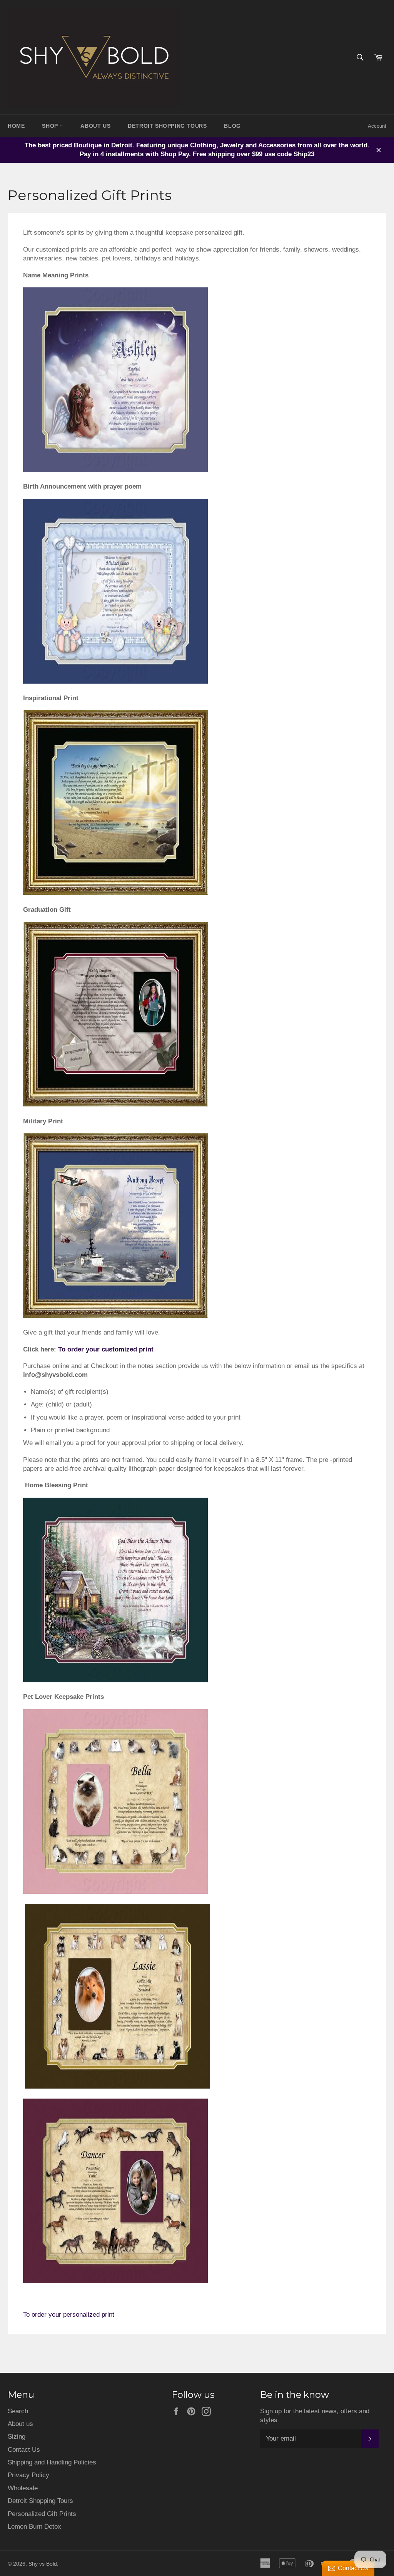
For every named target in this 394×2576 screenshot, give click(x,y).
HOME (16, 126)
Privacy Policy (28, 2475)
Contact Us (24, 2450)
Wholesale (23, 2488)
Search (18, 2411)
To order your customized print (106, 1349)
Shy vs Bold (43, 2564)
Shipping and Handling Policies (52, 2462)
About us (20, 2424)
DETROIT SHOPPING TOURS (167, 126)
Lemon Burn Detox (34, 2527)
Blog (232, 126)
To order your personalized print (70, 2315)
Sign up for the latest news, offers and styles (315, 2416)
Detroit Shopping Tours (40, 2501)
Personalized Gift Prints (42, 2514)
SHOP (51, 126)
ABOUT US (95, 126)
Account (377, 126)
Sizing (17, 2437)
